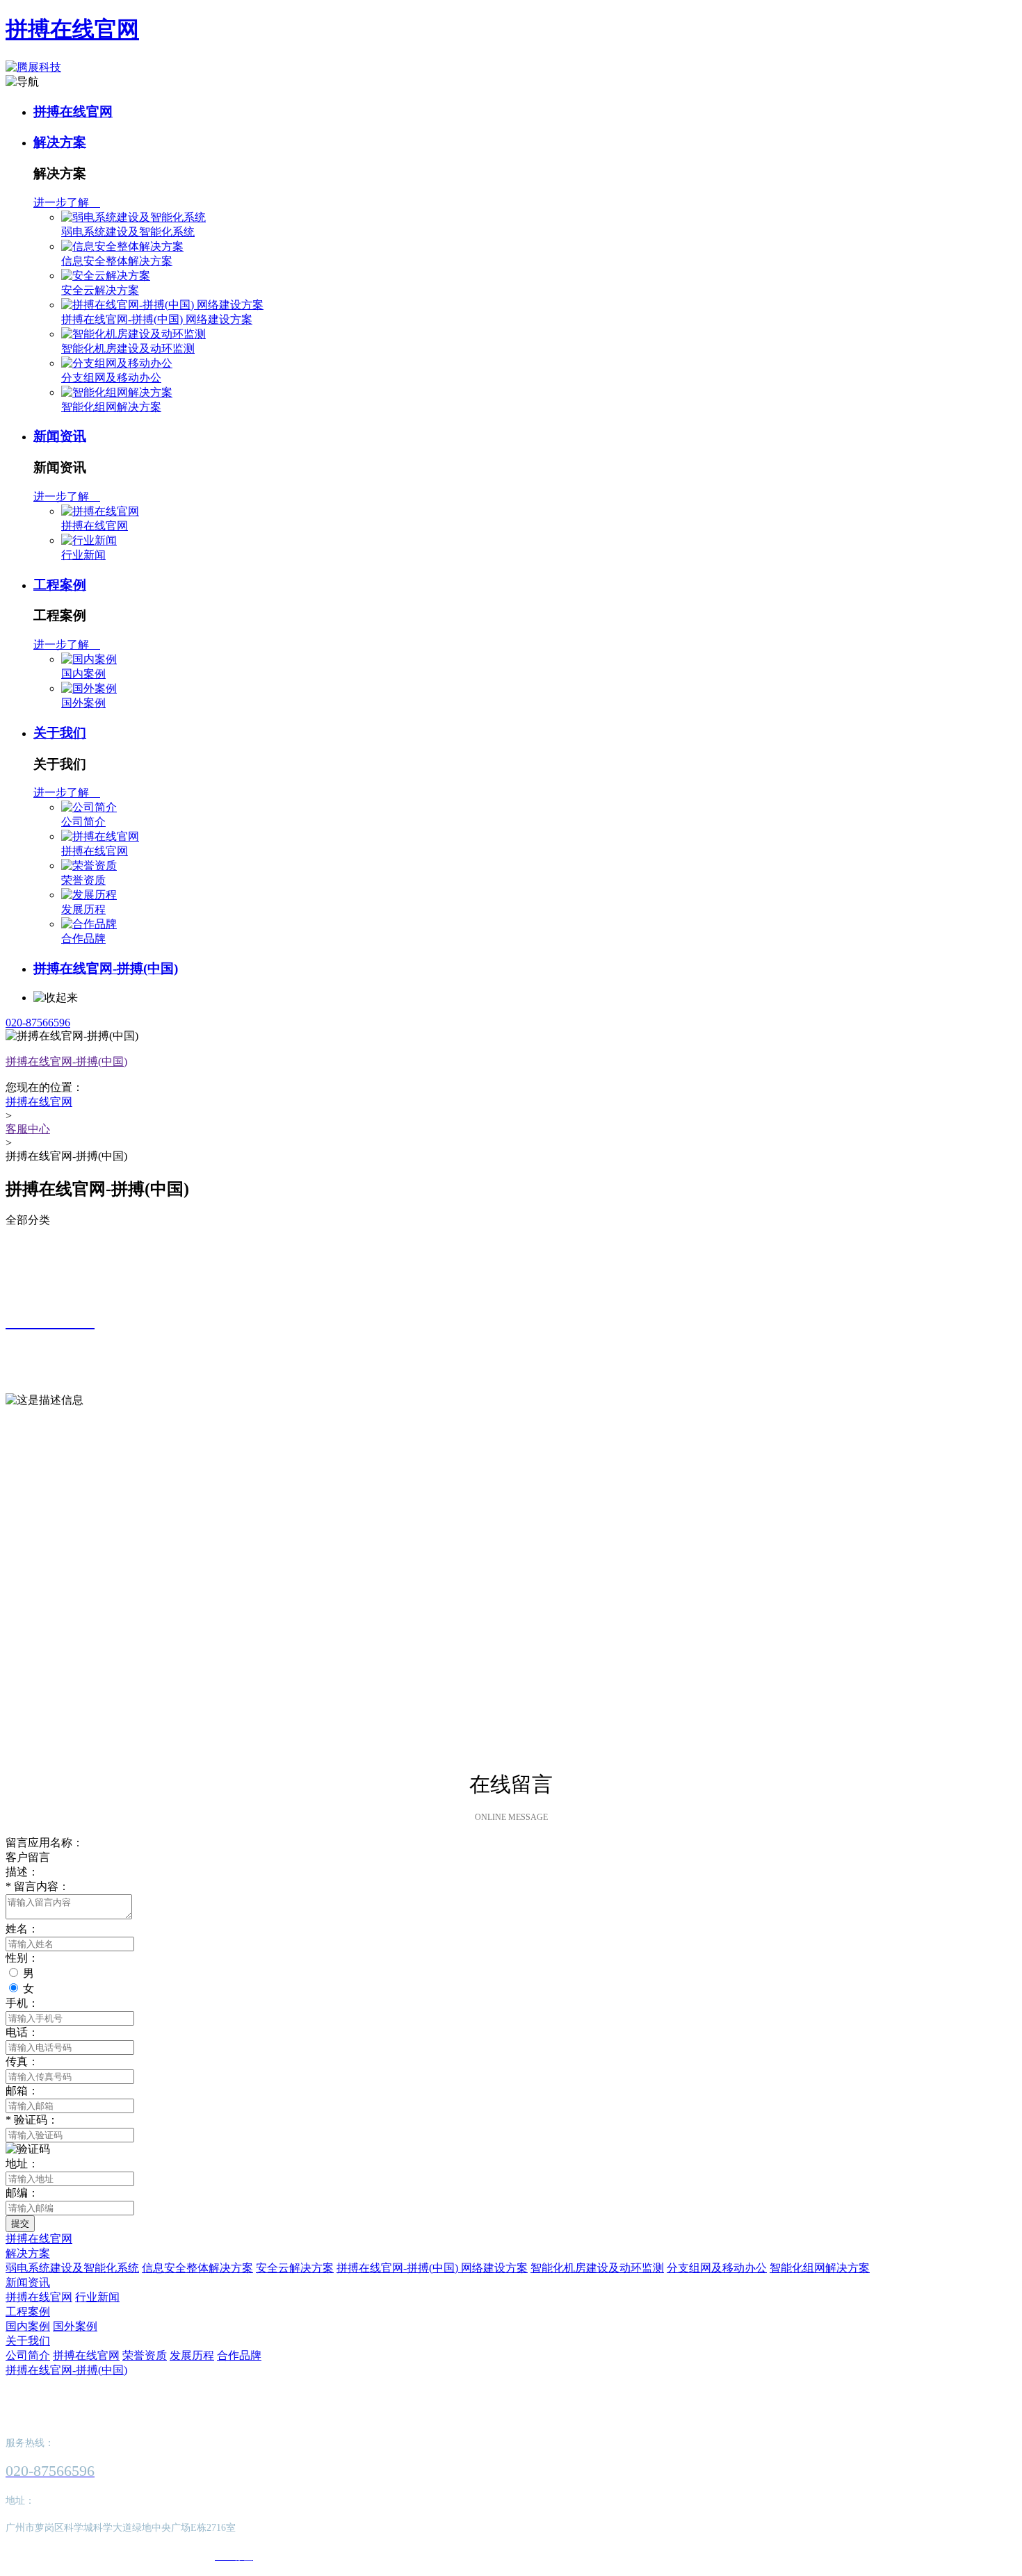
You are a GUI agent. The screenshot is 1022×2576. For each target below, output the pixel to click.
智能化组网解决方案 (111, 407)
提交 (20, 2223)
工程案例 (60, 585)
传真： (22, 2061)
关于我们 (60, 733)
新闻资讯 (60, 436)
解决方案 (60, 142)
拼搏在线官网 (72, 29)
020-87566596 (38, 1023)
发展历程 (83, 909)
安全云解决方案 (100, 290)
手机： (22, 2003)
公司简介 (83, 822)
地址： (22, 2164)
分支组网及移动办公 (111, 378)
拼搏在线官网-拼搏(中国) (106, 968)
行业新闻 (83, 555)
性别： (22, 1958)
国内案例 (83, 674)
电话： (22, 2032)
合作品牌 (83, 938)
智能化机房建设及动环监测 (128, 348)
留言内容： (38, 1886)
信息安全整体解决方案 (117, 261)
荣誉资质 (83, 880)
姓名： (22, 1929)
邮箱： (22, 2091)
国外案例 (83, 703)
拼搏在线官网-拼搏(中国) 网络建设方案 (157, 319)
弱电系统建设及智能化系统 (128, 232)
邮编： (22, 2193)
